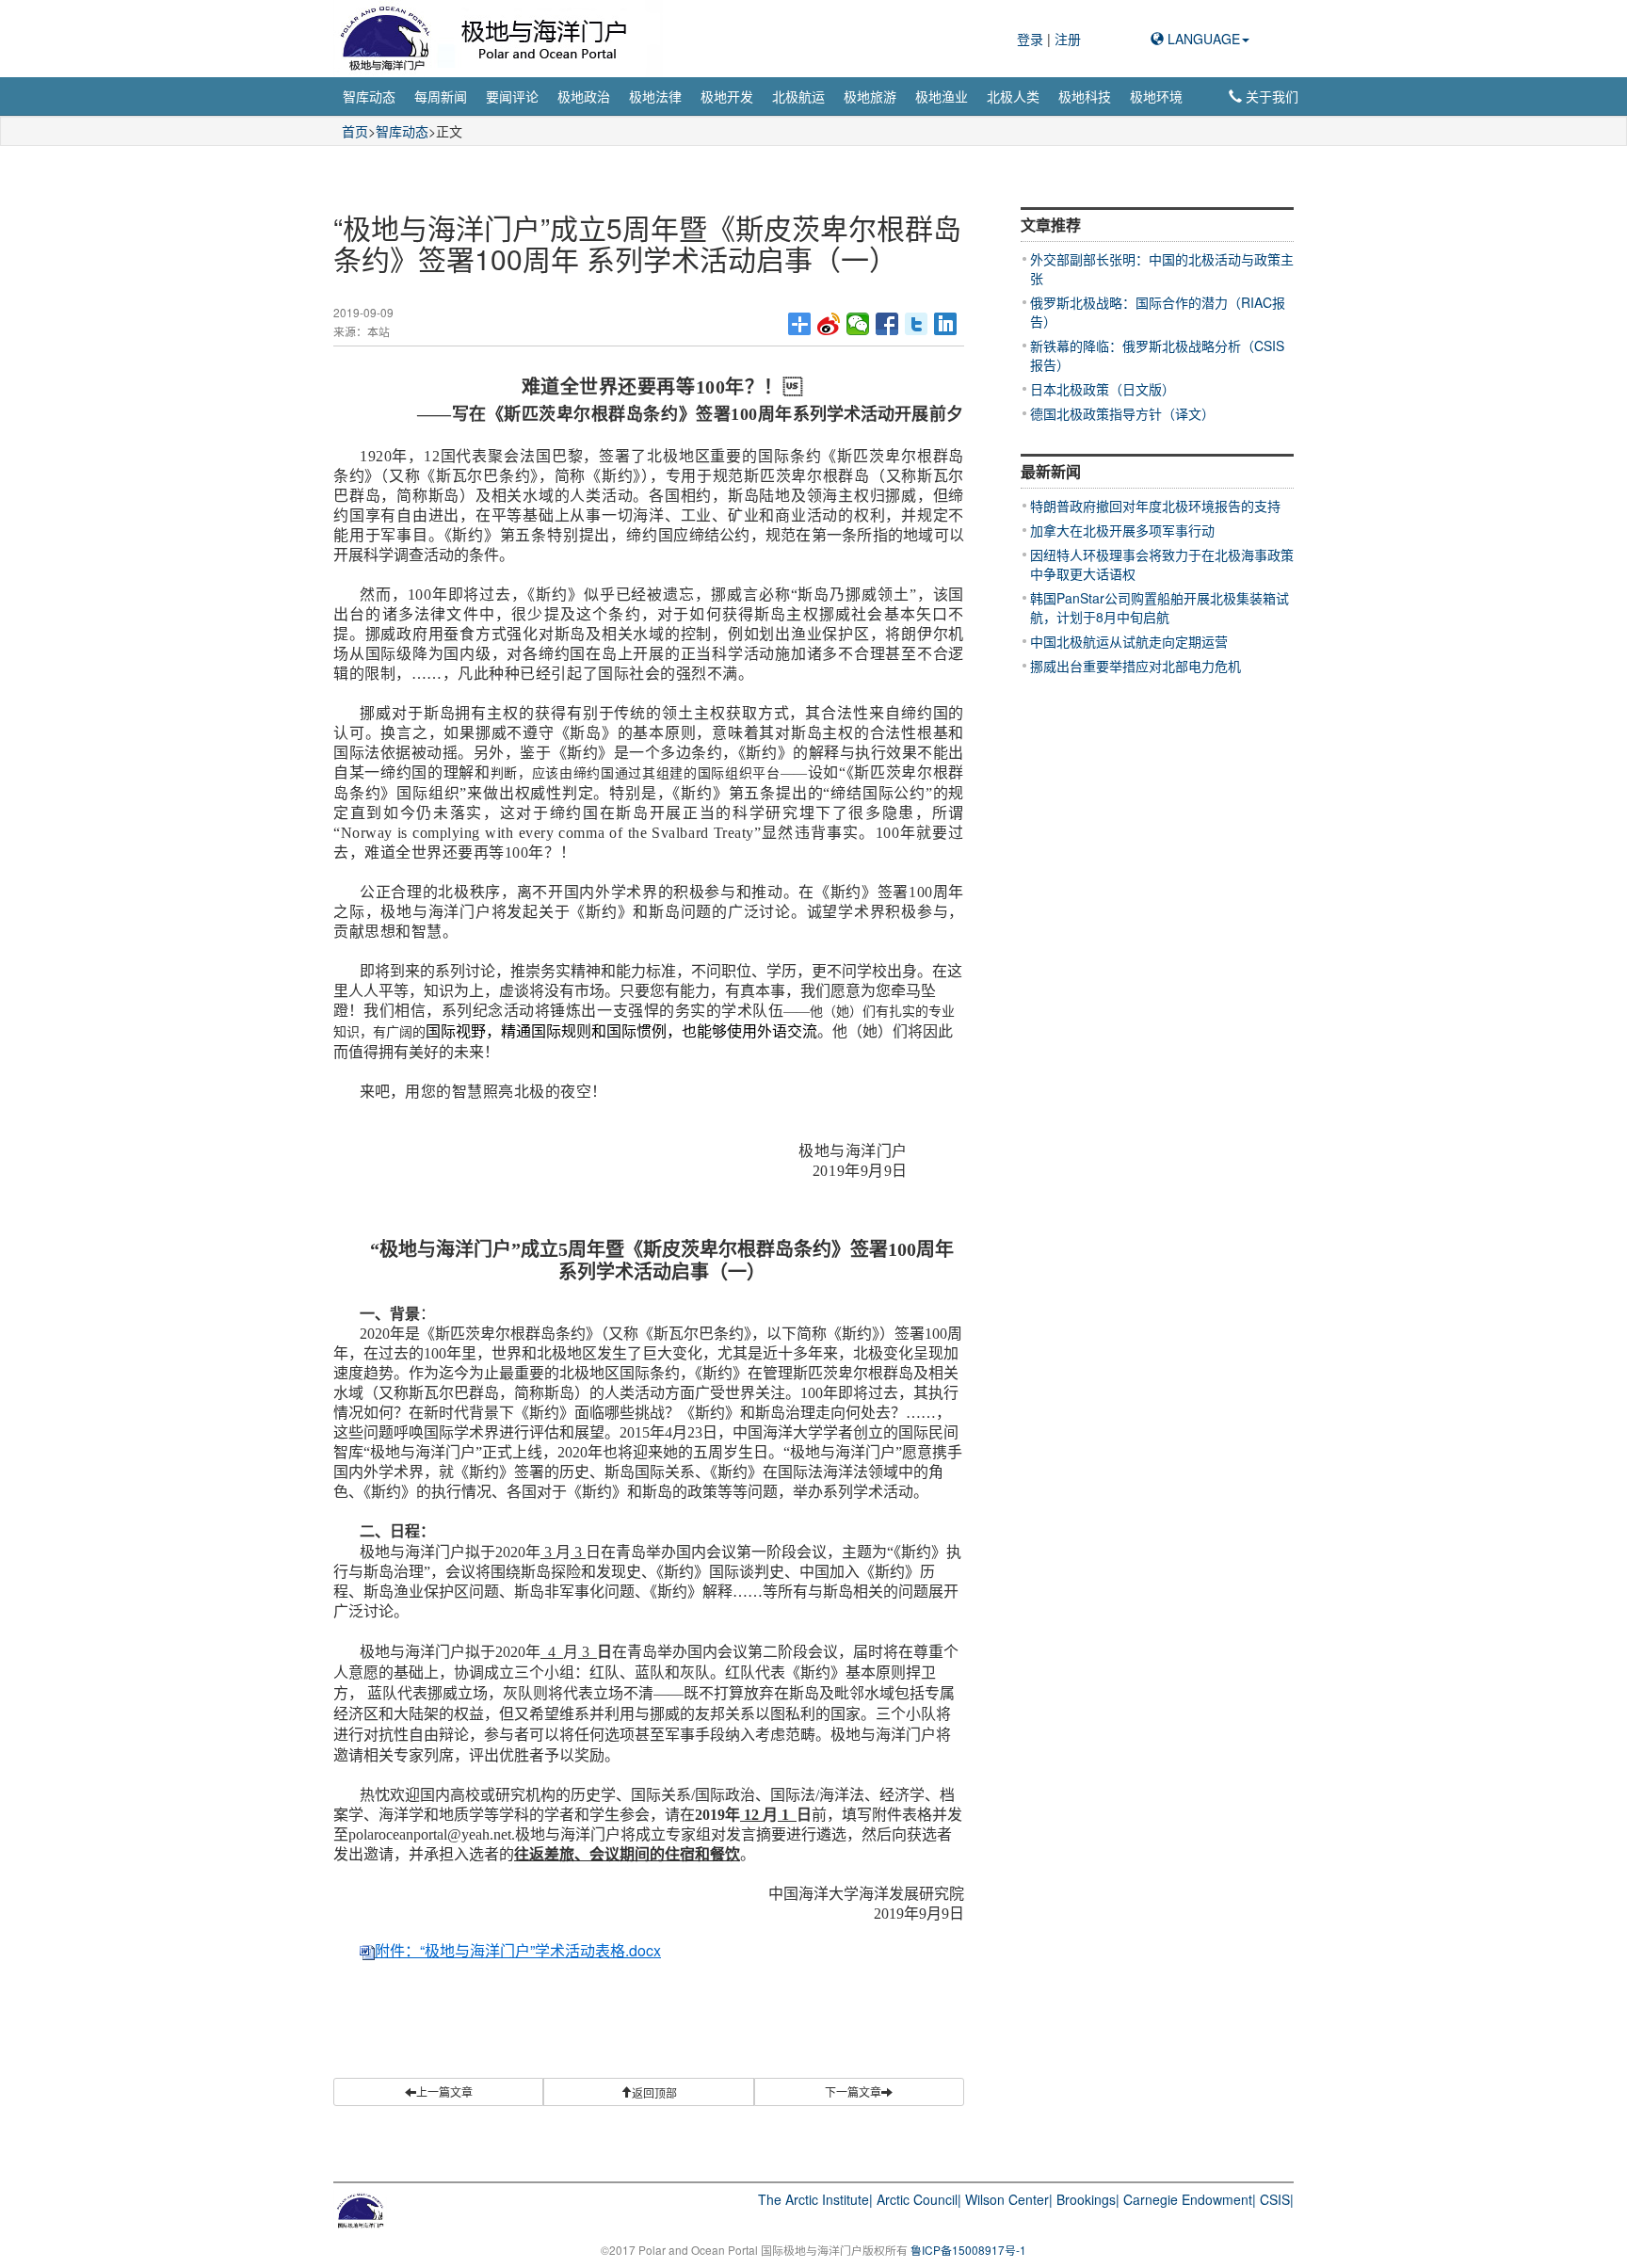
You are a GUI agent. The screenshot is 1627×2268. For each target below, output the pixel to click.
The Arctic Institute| (815, 2199)
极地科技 (1085, 96)
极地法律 (655, 96)
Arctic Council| (919, 2199)
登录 (1032, 39)
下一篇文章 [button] (853, 2091)
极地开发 (727, 96)
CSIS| (1277, 2199)
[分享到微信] (858, 324)
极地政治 (584, 96)
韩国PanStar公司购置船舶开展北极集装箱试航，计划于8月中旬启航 (1160, 607)
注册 (1068, 39)
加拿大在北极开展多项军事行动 (1122, 530)
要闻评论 (512, 96)
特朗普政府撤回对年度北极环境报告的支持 (1155, 506)
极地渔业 (942, 96)
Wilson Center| (1009, 2199)
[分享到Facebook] (887, 324)
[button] (648, 2092)
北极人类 (1013, 96)
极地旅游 (870, 96)
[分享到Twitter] (917, 324)
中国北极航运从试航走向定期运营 (1129, 641)
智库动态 (369, 96)
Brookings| (1088, 2199)
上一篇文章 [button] (444, 2091)
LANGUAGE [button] (1202, 39)
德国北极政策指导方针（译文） (1122, 413)
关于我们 (1270, 96)
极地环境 (1156, 96)
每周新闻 (441, 96)
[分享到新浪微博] (829, 324)
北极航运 (798, 96)
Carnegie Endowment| (1190, 2199)
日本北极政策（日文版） (1103, 389)
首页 (355, 131)
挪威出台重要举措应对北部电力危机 (1136, 666)
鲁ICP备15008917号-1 (968, 2250)
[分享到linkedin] (946, 324)
